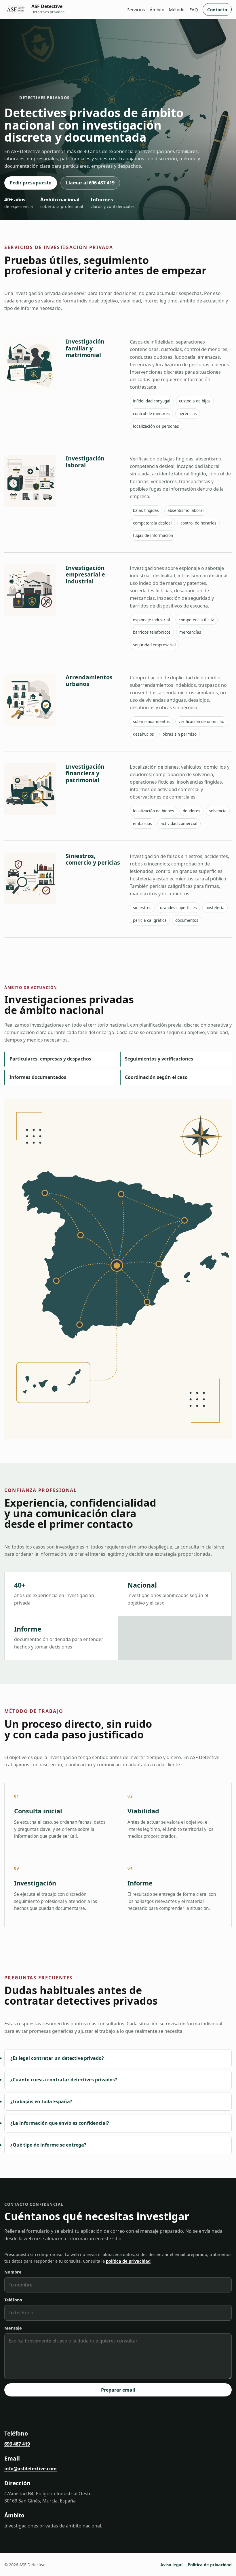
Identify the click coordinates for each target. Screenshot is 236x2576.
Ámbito (157, 9)
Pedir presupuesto (31, 183)
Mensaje (13, 2328)
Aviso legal (171, 2565)
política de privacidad (128, 2261)
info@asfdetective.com (31, 2469)
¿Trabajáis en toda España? (41, 2101)
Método (177, 9)
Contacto (217, 9)
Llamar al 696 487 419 (90, 183)
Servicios (136, 9)
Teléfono (13, 2300)
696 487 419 (17, 2444)
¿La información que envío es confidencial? (60, 2123)
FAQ (194, 9)
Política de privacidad (210, 2565)
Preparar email (118, 2390)
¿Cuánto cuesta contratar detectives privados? (64, 2080)
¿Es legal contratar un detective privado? (57, 2058)
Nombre (13, 2272)
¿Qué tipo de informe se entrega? (48, 2145)
